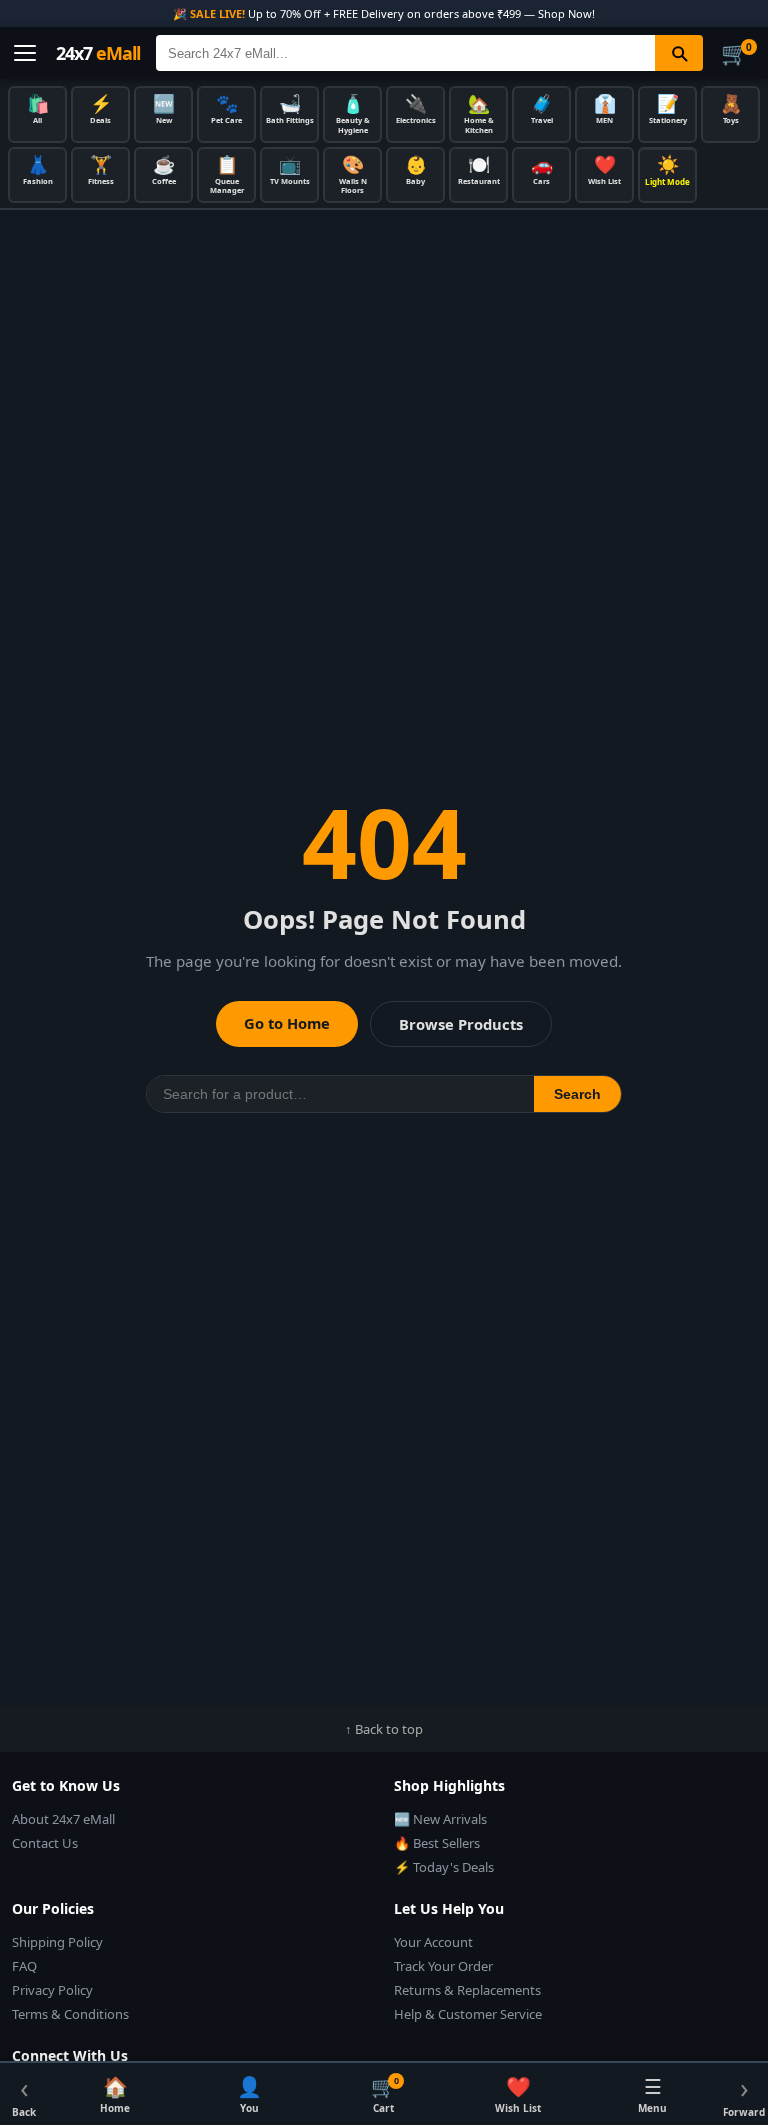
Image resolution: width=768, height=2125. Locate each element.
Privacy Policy (52, 1990)
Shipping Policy (57, 1942)
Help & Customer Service (468, 2014)
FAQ (24, 1966)
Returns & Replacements (467, 1990)
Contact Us (45, 1843)
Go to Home (287, 1023)
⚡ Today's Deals (444, 1867)
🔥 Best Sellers (437, 1843)
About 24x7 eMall (63, 1819)
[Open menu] (25, 53)
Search (577, 1094)
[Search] (679, 53)
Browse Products (461, 1024)
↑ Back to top (384, 1729)
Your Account (433, 1942)
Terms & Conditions (70, 2014)
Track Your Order (443, 1966)
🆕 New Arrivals (440, 1819)
